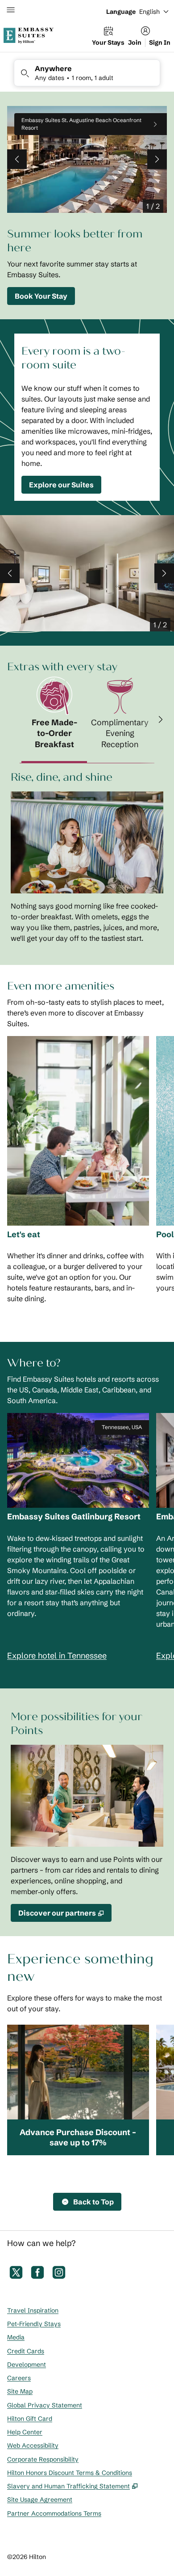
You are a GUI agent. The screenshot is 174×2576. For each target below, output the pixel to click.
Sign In (160, 42)
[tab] (54, 720)
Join (135, 42)
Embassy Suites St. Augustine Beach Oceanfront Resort (81, 124)
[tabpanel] (87, 857)
